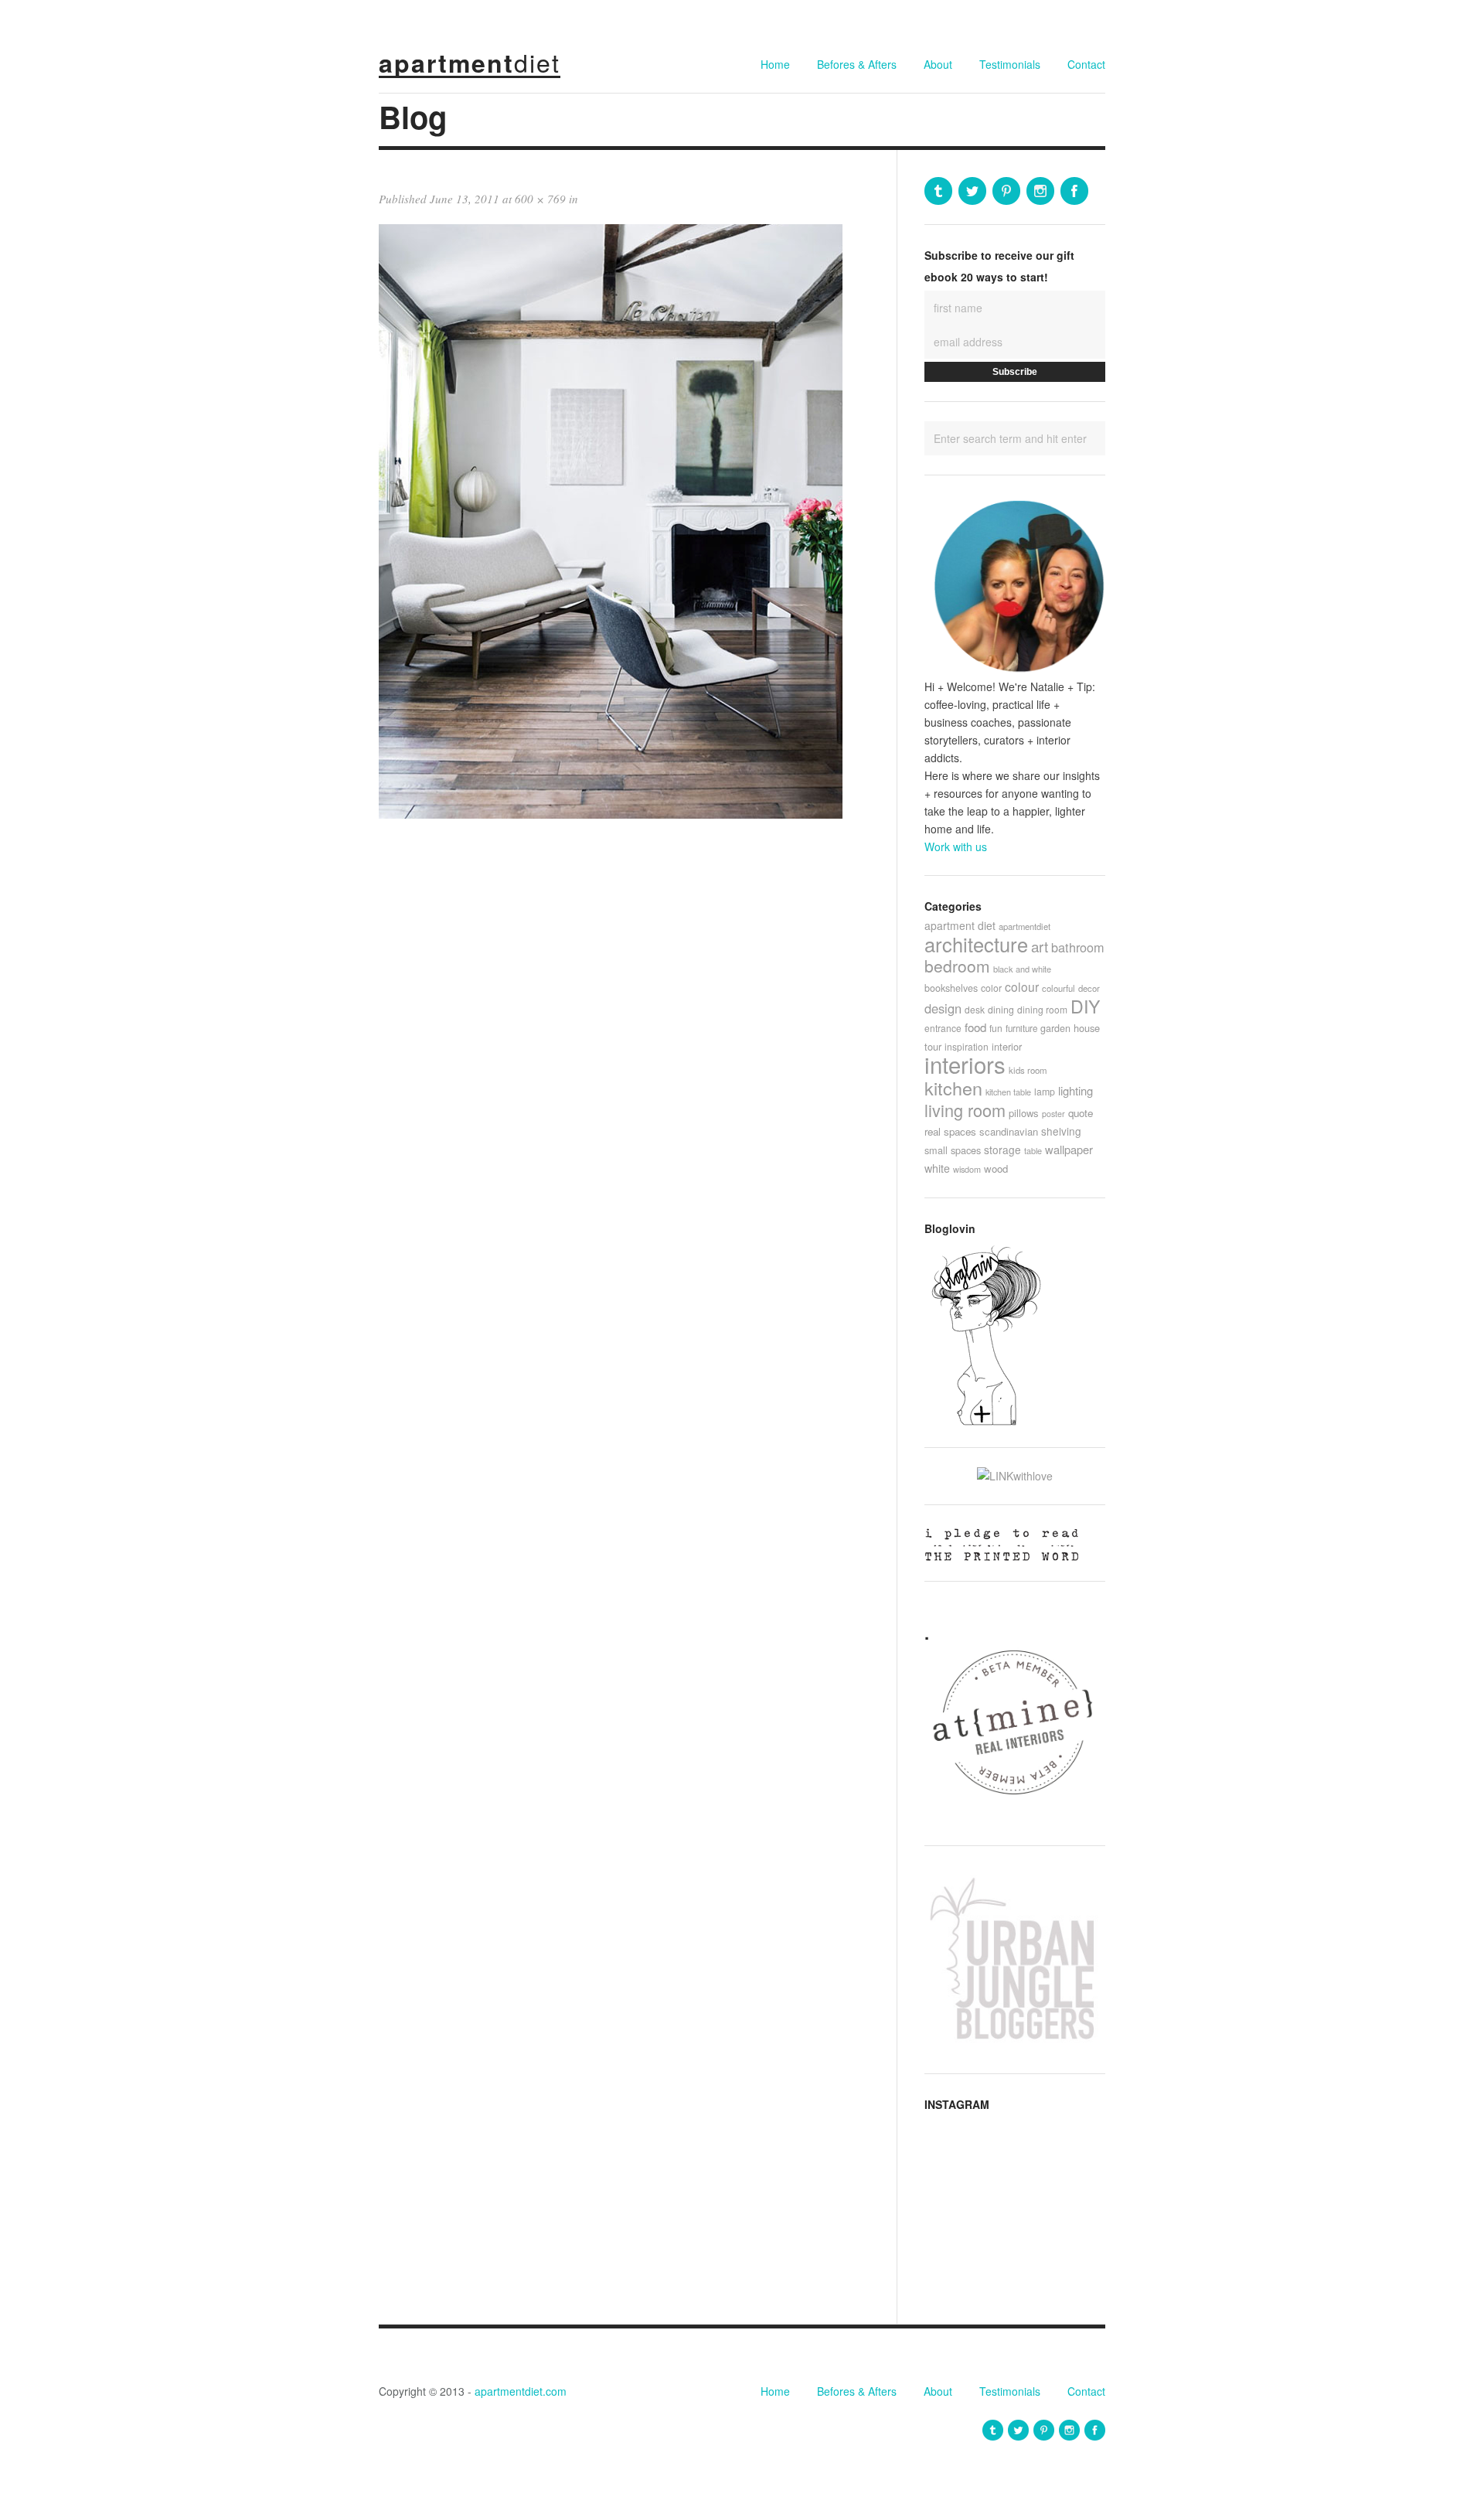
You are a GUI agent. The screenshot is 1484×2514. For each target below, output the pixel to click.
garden (1055, 1028)
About (938, 64)
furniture (1021, 1028)
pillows (1024, 1113)
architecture (976, 944)
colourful (1059, 988)
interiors (965, 1064)
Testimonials (1010, 64)
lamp (1045, 1091)
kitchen (953, 1088)
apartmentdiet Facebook (1074, 191)
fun (996, 1028)
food (975, 1027)
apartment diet (960, 925)
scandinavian (1009, 1131)
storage (1002, 1150)
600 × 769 (540, 199)
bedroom (957, 966)
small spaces (953, 1150)
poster (1053, 1114)
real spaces (950, 1131)
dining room (1042, 1009)
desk (975, 1009)
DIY (1085, 1006)
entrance (943, 1028)
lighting (1076, 1090)
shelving (1061, 1131)
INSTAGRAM (957, 2104)
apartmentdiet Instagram (1040, 191)
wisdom (967, 1169)
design (943, 1008)
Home (775, 64)
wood (996, 1168)
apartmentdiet (1025, 926)
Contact (1086, 64)
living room (965, 1110)
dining (1001, 1009)
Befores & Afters (857, 64)
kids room (1028, 1070)
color (991, 988)
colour (1022, 986)
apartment (470, 63)
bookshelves (951, 988)
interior (1007, 1046)
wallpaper (1069, 1149)
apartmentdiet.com (521, 2391)
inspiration (967, 1046)
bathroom (1078, 947)
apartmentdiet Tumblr (938, 191)
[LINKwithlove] (1015, 1476)
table (1033, 1150)
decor (1089, 988)
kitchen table (1008, 1092)
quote (1081, 1113)
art (1040, 946)
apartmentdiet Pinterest (1006, 191)
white (937, 1168)
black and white (1022, 969)
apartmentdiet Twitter (972, 191)
